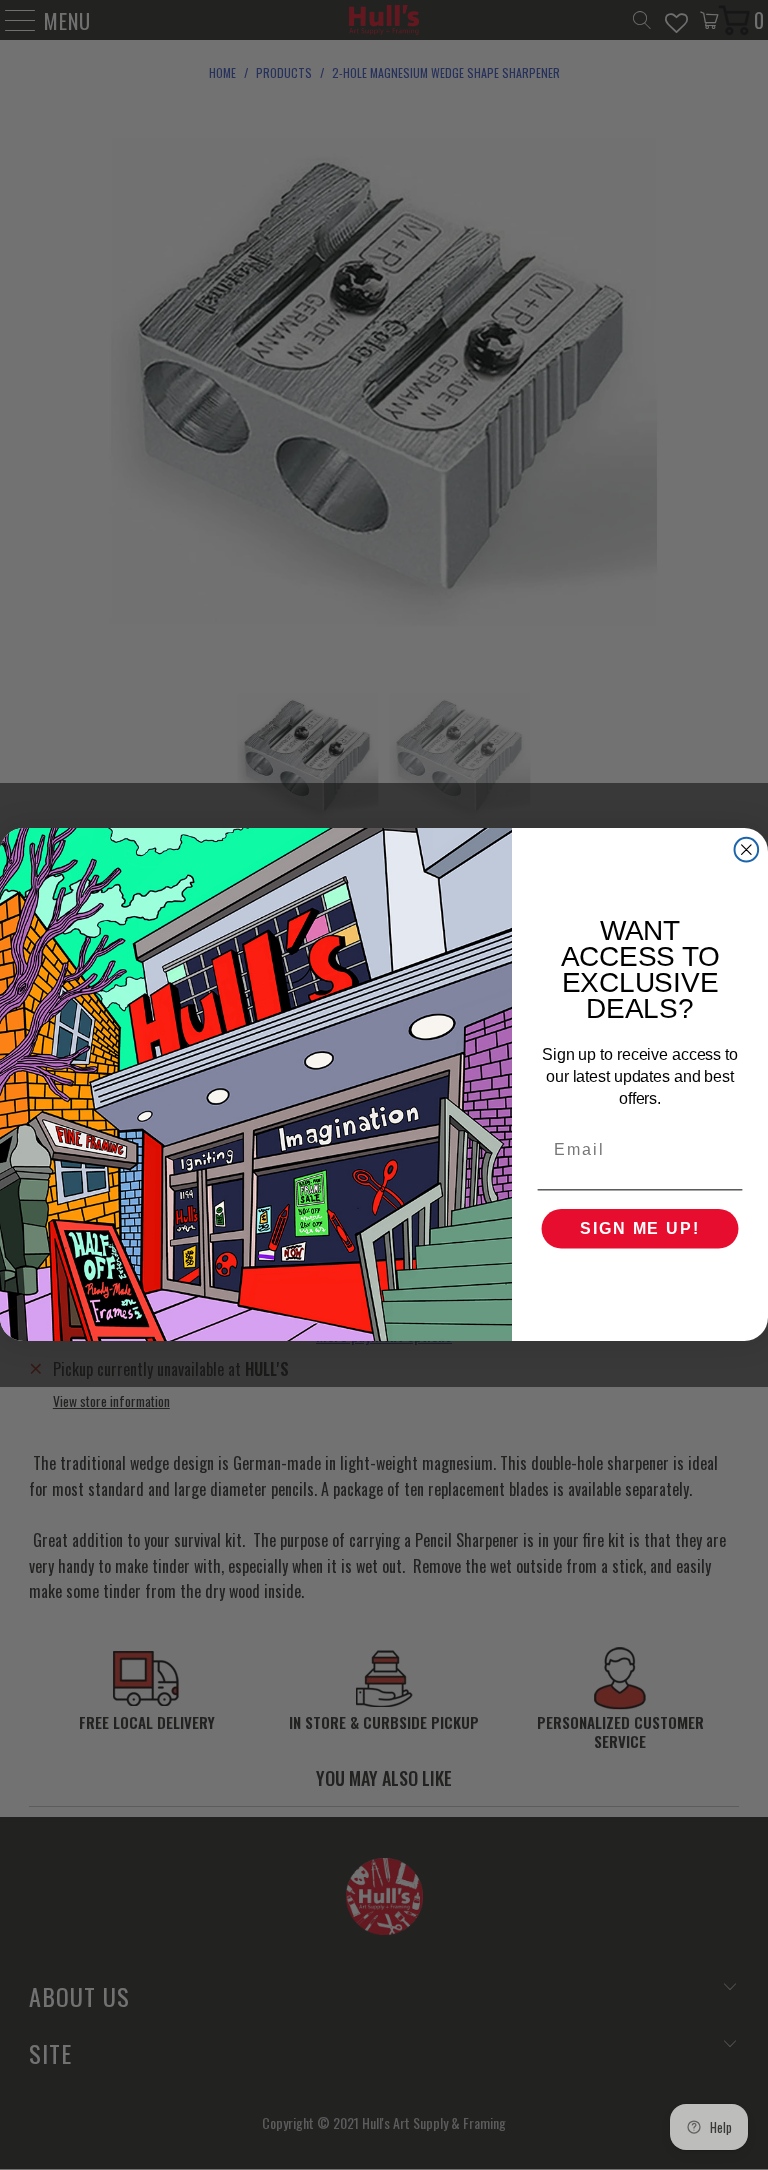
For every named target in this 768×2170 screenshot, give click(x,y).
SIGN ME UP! (639, 1229)
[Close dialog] (747, 850)
